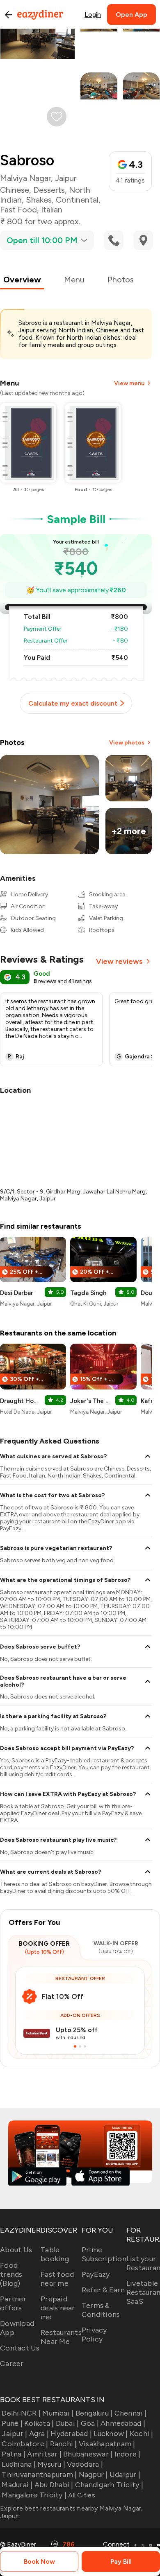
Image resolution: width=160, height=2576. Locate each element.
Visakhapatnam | (107, 2444)
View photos (127, 743)
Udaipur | (125, 2474)
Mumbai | (58, 2413)
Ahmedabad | (123, 2423)
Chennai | (130, 2413)
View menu (129, 383)
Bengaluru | (94, 2413)
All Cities (81, 2495)
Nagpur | (93, 2474)
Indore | (127, 2454)
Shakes (39, 200)
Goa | (90, 2423)
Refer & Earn (103, 2290)
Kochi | (142, 2434)
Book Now (39, 2561)
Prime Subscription (104, 2254)
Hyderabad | (71, 2434)
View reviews (119, 961)
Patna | (14, 2454)
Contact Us (20, 2348)
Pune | (12, 2423)
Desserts (49, 190)
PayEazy (96, 2274)
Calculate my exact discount (73, 703)
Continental (77, 200)
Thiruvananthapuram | (39, 2474)
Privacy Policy (94, 2335)
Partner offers (13, 2303)
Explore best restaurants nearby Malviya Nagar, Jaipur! (72, 2512)
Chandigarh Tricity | (109, 2485)
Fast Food (18, 210)
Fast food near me (57, 2279)
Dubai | (67, 2423)
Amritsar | (44, 2454)
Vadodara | (85, 2464)
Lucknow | (111, 2434)
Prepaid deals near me (58, 2308)
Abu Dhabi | (54, 2485)
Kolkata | (39, 2423)
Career (12, 2364)
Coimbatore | (25, 2444)
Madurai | (17, 2485)
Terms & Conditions (101, 2310)
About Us (16, 2250)
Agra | (39, 2434)
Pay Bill (121, 2561)
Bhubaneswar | (88, 2454)
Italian (52, 210)
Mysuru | (51, 2464)
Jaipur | (14, 2434)
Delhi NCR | (21, 2413)
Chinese (15, 190)
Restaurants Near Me (61, 2337)
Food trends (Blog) (11, 2274)
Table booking (55, 2254)
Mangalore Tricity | (34, 2495)
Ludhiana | (19, 2464)
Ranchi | (63, 2444)
